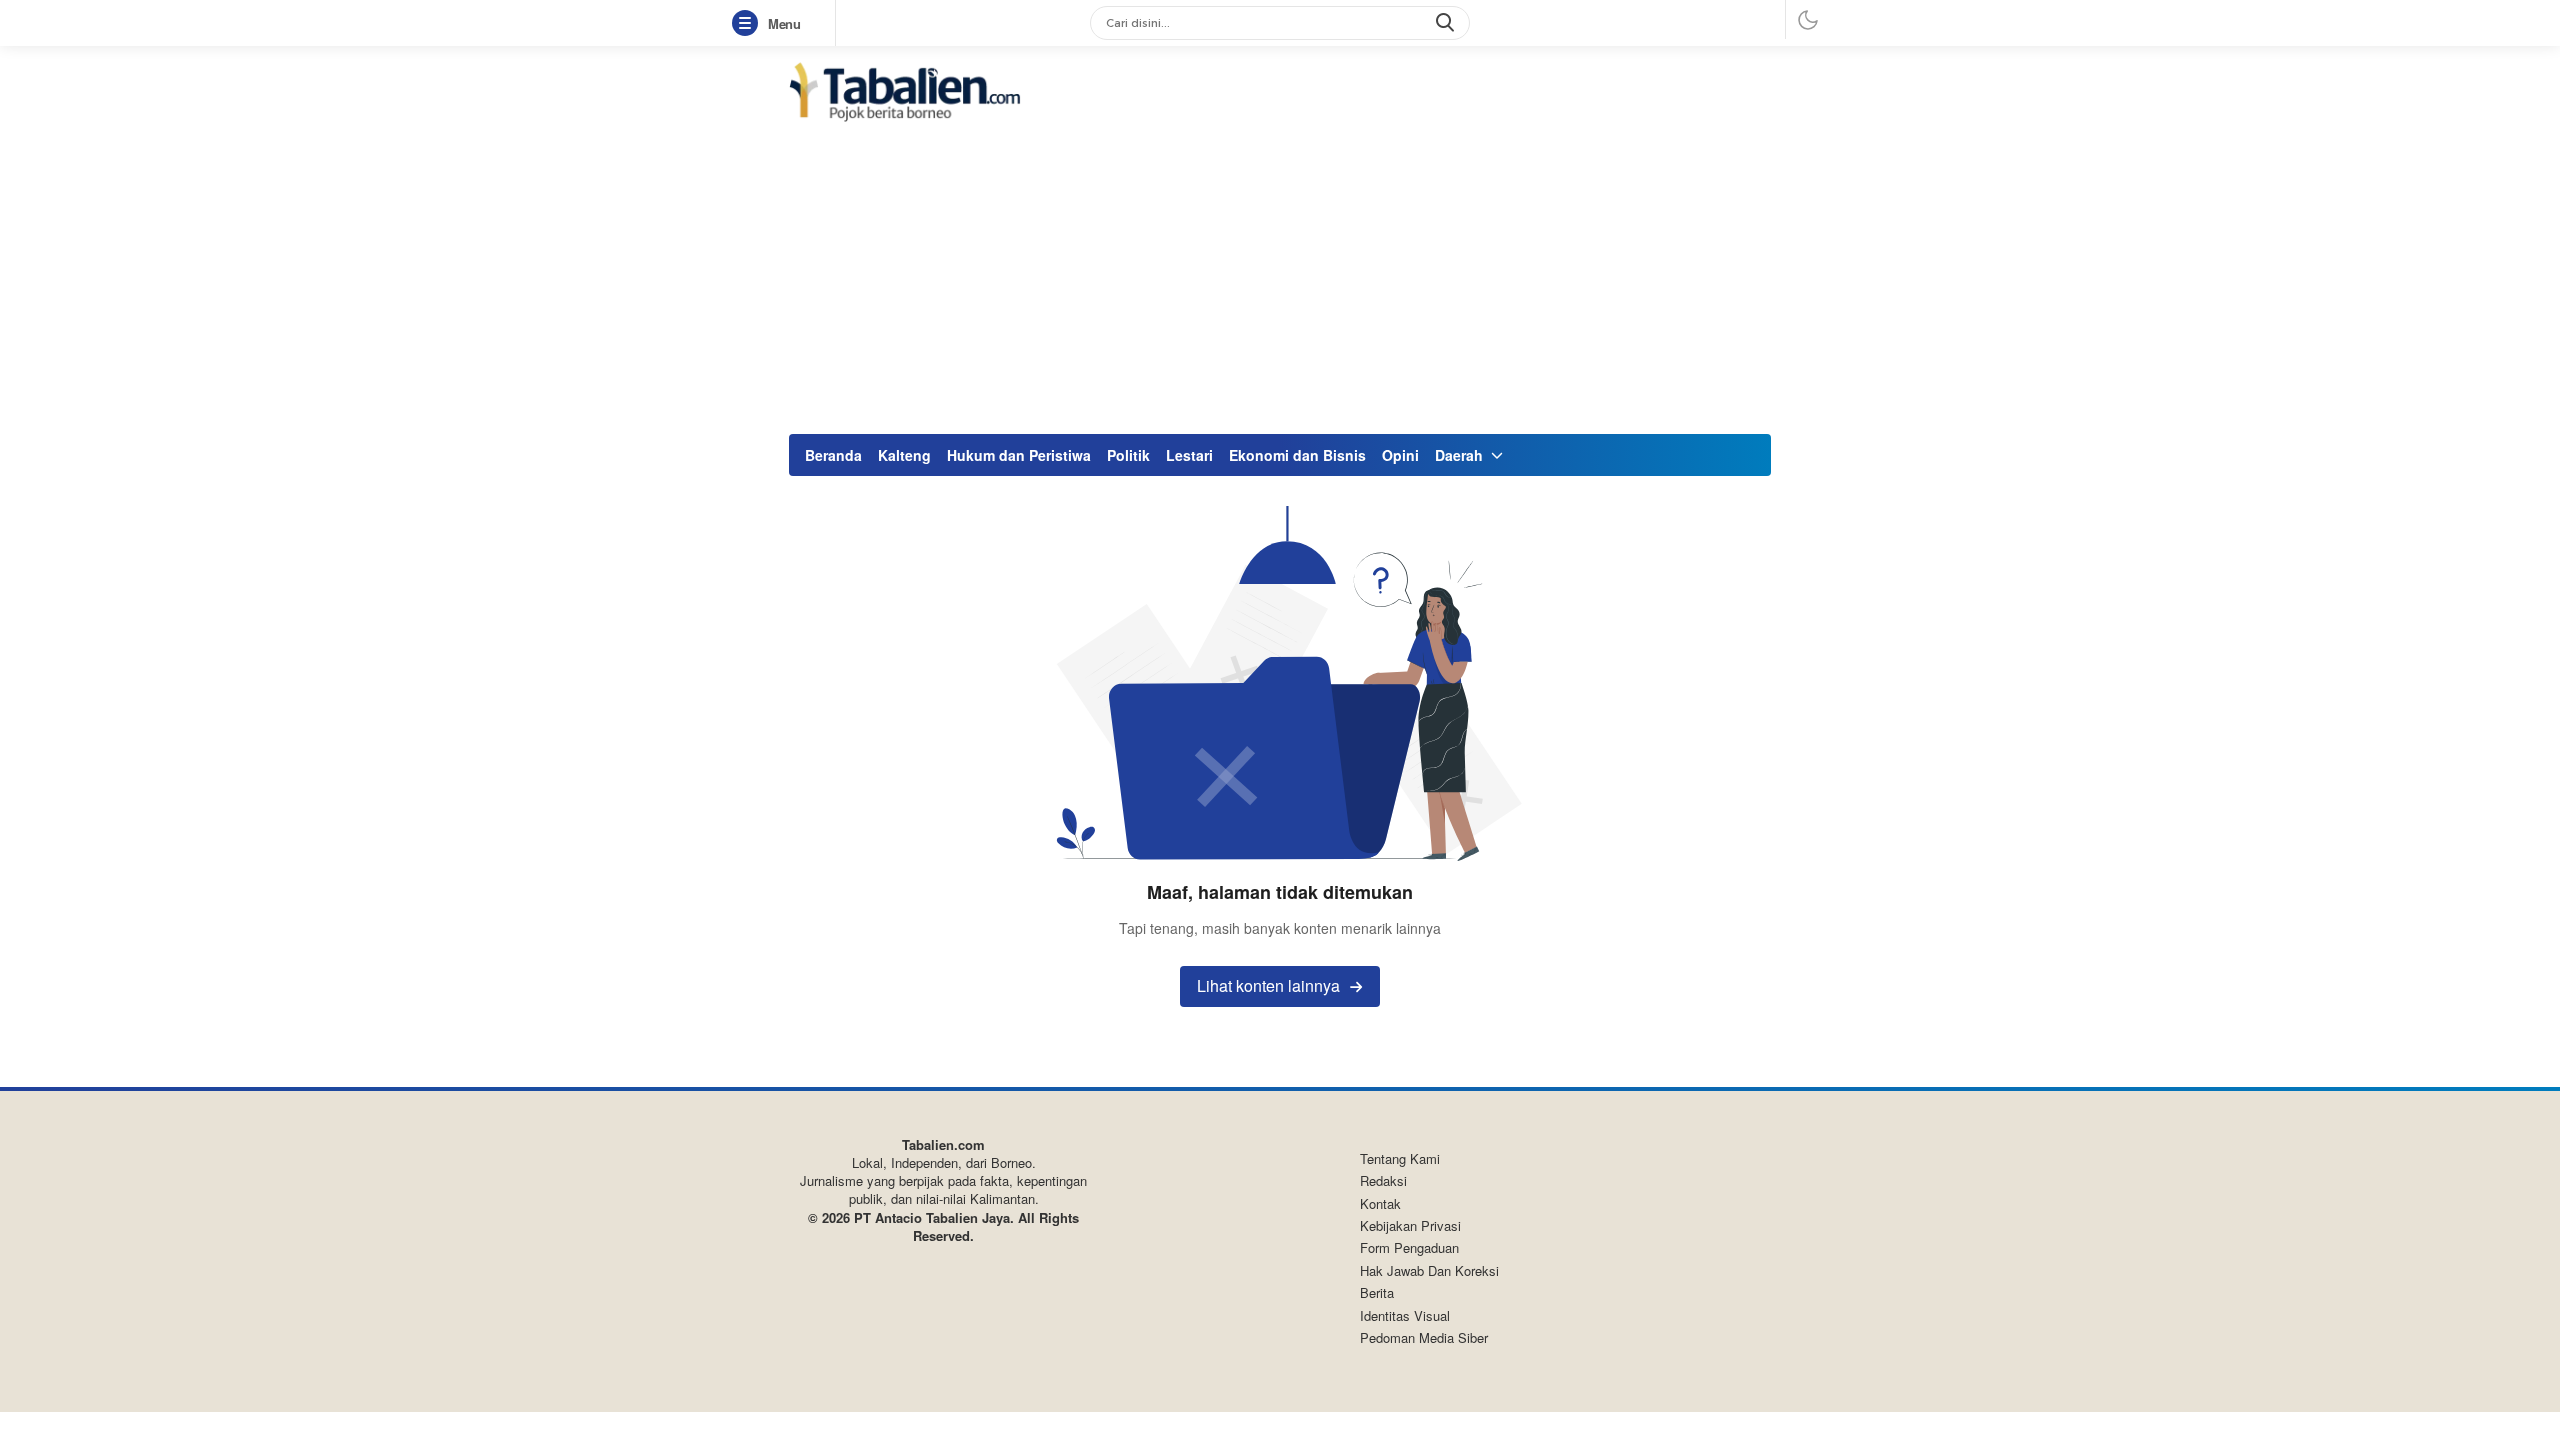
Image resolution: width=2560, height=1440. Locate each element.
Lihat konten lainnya (1268, 985)
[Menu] (749, 24)
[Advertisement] (1280, 278)
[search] (1447, 23)
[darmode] (1808, 19)
